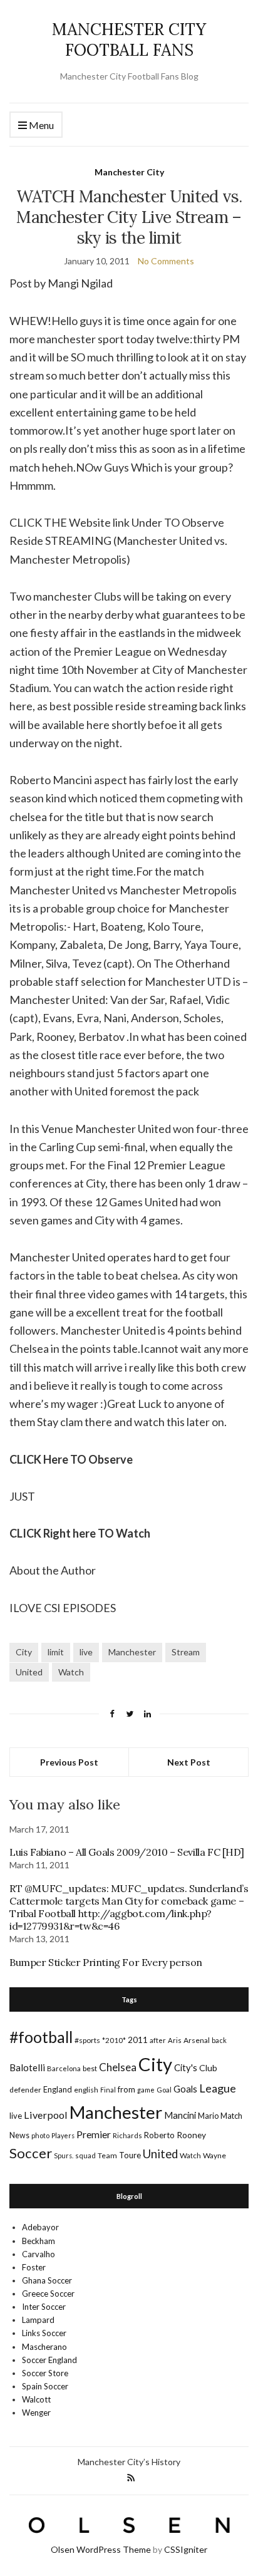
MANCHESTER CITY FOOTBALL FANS (129, 39)
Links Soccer (44, 2333)
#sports (87, 2040)
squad (85, 2155)
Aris (175, 2040)
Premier (94, 2134)
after (158, 2040)
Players (63, 2135)
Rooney (191, 2135)
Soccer (31, 2153)
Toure (130, 2155)
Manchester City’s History (129, 2462)
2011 (138, 2040)
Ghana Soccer (47, 2280)
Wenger (36, 2413)
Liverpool (46, 2115)
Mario (208, 2116)
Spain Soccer (45, 2386)
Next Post (189, 1762)
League (218, 2088)
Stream (186, 1652)
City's (186, 2067)
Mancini (180, 2115)
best (90, 2068)
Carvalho (39, 2254)
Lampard (38, 2320)
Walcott (36, 2399)
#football (41, 2037)
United (29, 1672)
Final (108, 2090)
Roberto (159, 2135)
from (126, 2089)
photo (40, 2135)
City (24, 1652)
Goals (185, 2089)
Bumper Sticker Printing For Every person (106, 1962)
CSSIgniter (186, 2549)
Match (231, 2116)
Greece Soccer (48, 2294)
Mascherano (44, 2347)
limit (56, 1652)
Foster (34, 2267)
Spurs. (64, 2155)
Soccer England (49, 2360)
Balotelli (27, 2067)
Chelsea (118, 2067)
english (86, 2090)
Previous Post (69, 1762)
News (19, 2135)
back (219, 2040)
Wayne (214, 2155)
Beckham (39, 2241)
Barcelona (64, 2068)
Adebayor (40, 2227)
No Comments (166, 261)
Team (107, 2155)
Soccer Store (45, 2373)
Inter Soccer (44, 2307)
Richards (127, 2135)
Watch (71, 1672)
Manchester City (129, 172)
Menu (40, 125)
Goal (164, 2090)
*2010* (114, 2040)
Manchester (132, 1652)
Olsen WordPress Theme (101, 2549)
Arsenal (197, 2040)
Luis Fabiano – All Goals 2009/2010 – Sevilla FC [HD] (126, 1852)
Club (208, 2068)
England (58, 2089)
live (86, 1652)
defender (25, 2090)
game (146, 2090)
